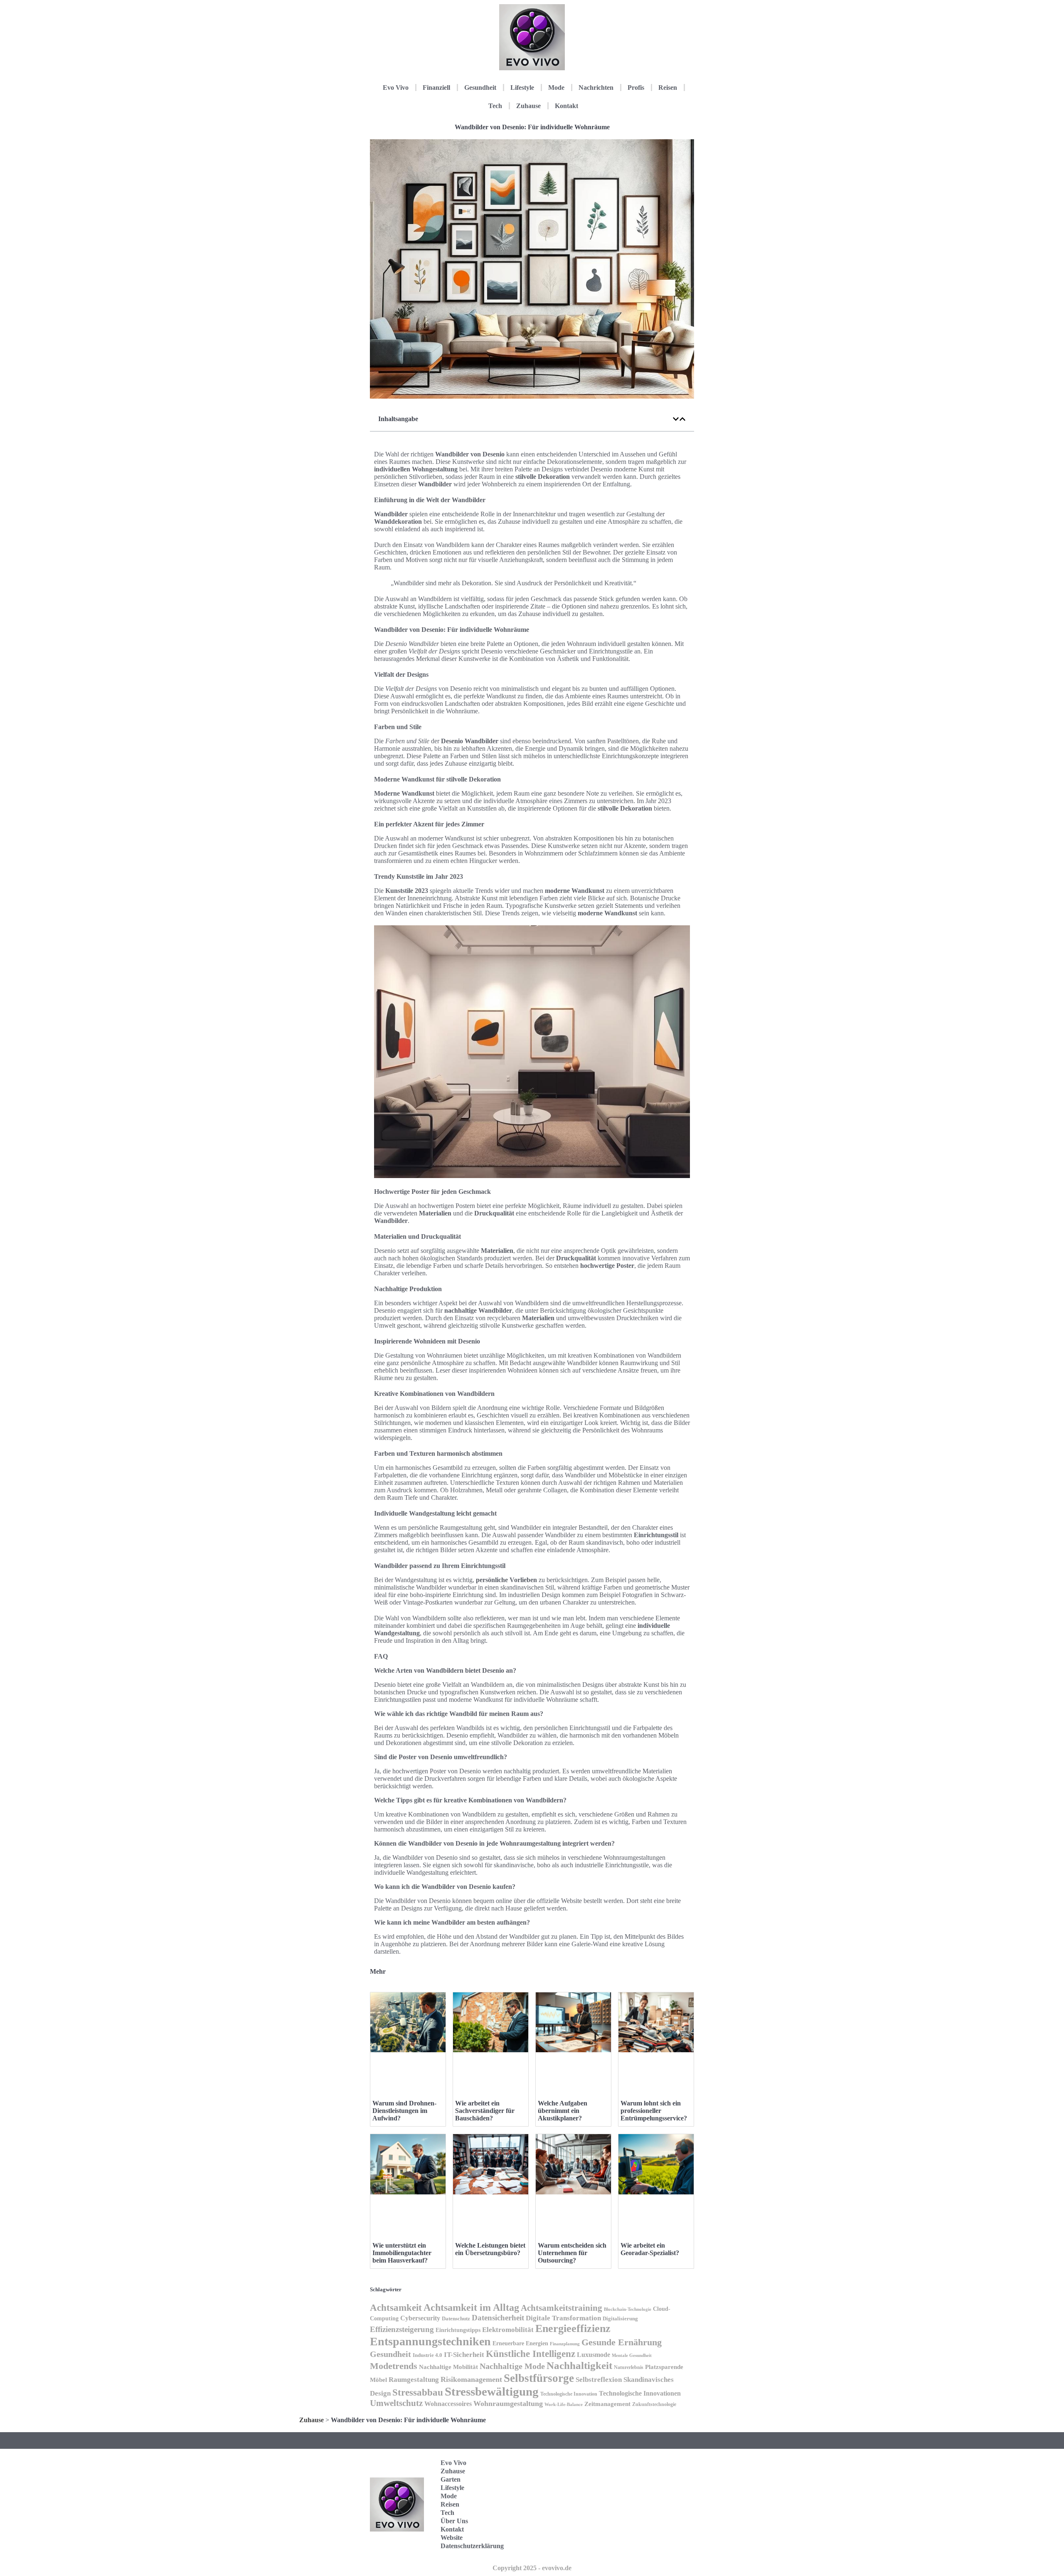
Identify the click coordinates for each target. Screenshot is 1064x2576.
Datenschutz (456, 2318)
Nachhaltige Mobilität (448, 2367)
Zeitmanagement (607, 2404)
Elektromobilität (508, 2330)
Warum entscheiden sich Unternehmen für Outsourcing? (572, 2253)
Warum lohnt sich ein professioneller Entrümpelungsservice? (654, 2111)
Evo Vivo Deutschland (659, 2466)
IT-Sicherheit (464, 2354)
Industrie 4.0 (427, 2355)
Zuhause (528, 106)
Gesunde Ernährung (622, 2342)
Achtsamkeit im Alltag (471, 2307)
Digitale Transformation (563, 2318)
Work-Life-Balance (564, 2405)
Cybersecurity (420, 2318)
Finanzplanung (565, 2344)
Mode (556, 88)
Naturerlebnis (629, 2367)
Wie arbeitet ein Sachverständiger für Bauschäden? (485, 2111)
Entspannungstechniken (430, 2341)
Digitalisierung (620, 2318)
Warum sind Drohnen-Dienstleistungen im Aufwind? (404, 2111)
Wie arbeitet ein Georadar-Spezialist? (650, 2249)
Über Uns (454, 2521)
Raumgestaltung (414, 2380)
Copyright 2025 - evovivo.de (532, 2568)
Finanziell (436, 88)
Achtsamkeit (396, 2307)
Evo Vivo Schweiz (654, 2543)
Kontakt (566, 106)
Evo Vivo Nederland (656, 2517)
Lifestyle (522, 88)
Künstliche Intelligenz (531, 2354)
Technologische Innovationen (640, 2393)
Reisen (668, 88)
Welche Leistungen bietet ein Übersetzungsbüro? (490, 2249)
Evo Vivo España (654, 2491)
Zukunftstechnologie (654, 2404)
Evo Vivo (396, 88)
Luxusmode (594, 2355)
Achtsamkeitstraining (562, 2308)
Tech (495, 106)
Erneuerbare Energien (520, 2343)
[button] (676, 419)
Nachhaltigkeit (579, 2365)
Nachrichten (596, 88)
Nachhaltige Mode (512, 2366)
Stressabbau (418, 2392)
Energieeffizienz (573, 2328)
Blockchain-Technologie (628, 2309)
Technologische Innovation (569, 2394)
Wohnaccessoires (448, 2404)
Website (452, 2538)
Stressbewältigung (492, 2391)
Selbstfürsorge (539, 2378)
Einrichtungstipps (458, 2330)
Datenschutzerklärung (472, 2546)
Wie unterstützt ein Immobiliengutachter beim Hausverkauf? (402, 2253)
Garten (451, 2479)
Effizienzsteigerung (402, 2329)
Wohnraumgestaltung (508, 2403)
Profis (636, 88)
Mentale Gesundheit (632, 2355)
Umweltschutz (396, 2403)
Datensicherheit (498, 2318)
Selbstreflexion (599, 2380)
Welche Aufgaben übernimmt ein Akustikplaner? (563, 2111)
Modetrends (394, 2366)
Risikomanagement (471, 2379)
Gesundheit (480, 88)
